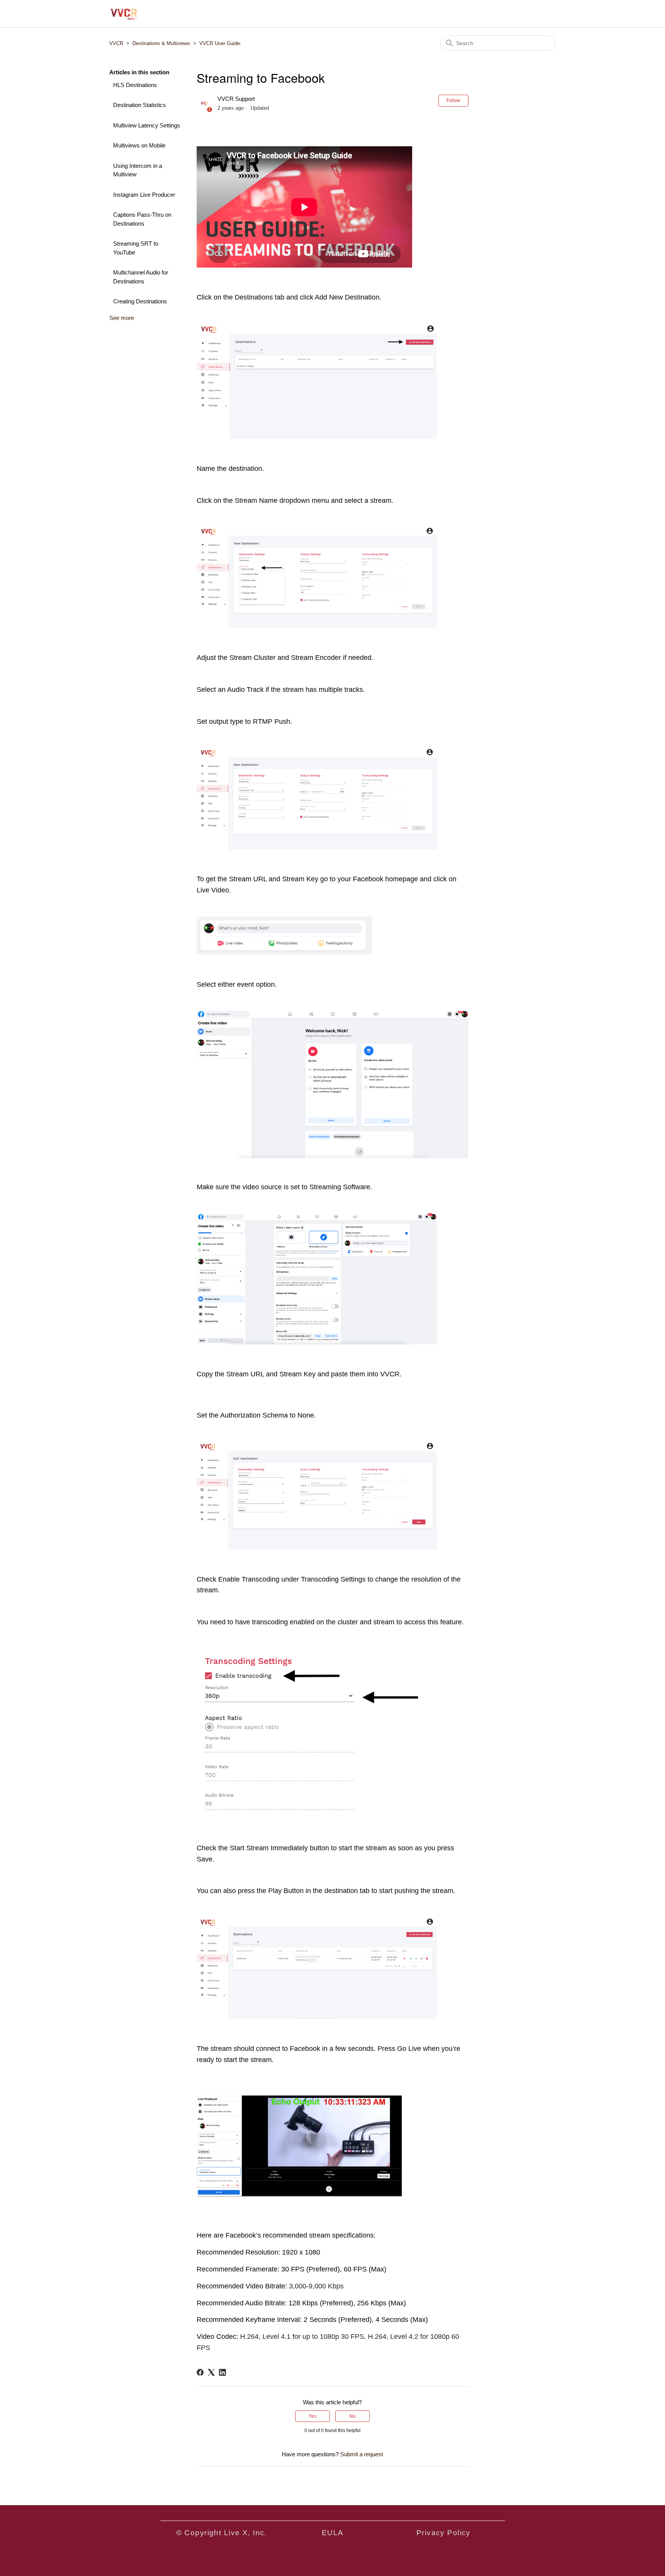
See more (122, 318)
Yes (312, 2416)
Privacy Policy (444, 2533)
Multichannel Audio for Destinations (141, 277)
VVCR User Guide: (220, 43)
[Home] (124, 14)
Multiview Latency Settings (147, 125)
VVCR (116, 43)
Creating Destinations (140, 301)
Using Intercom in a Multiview (138, 170)
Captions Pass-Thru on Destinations (142, 219)
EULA (333, 2533)
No (353, 2416)
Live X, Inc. (246, 2533)
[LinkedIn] (222, 2372)
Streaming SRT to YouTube (136, 248)
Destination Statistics (140, 105)
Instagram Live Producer (144, 195)
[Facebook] (200, 2372)
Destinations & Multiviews (161, 43)
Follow (453, 100)
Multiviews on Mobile (139, 145)
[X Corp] (211, 2372)
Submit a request (362, 2454)
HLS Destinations (135, 85)
